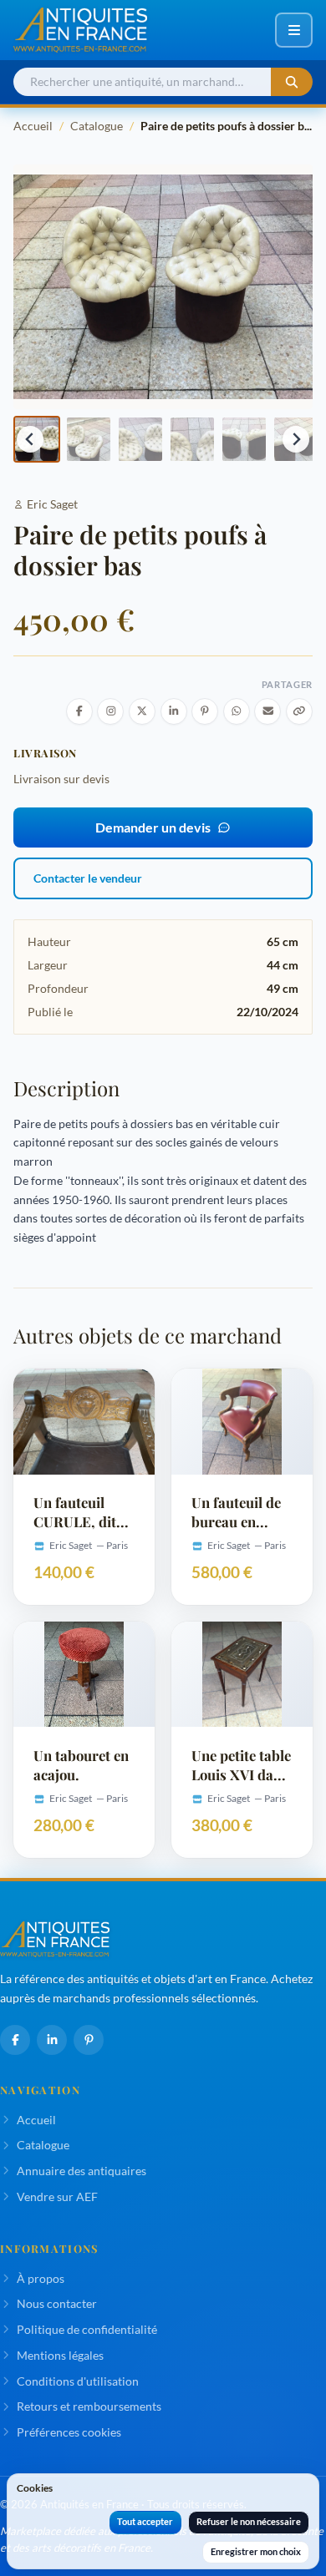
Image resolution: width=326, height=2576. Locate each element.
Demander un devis (153, 827)
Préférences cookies (69, 2432)
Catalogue (97, 126)
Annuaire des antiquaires (81, 2171)
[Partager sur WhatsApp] (237, 711)
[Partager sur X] (142, 711)
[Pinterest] (89, 2040)
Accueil (33, 126)
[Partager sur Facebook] (79, 711)
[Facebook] (15, 2040)
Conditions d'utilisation (78, 2381)
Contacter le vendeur (88, 878)
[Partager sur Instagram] (110, 711)
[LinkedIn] (52, 2040)
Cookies (35, 2488)
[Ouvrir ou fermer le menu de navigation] (294, 30)
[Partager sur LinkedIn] (174, 711)
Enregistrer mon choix (256, 2551)
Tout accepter (145, 2521)
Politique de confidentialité (87, 2329)
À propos (41, 2278)
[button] (89, 439)
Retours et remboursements (89, 2406)
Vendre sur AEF (57, 2196)
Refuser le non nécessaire (249, 2521)
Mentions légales (60, 2355)
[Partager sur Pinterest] (205, 711)
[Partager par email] (267, 711)
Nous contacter (57, 2303)
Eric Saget (52, 504)
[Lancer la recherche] (292, 82)
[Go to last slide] (30, 439)
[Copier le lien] (299, 711)
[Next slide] (296, 439)
